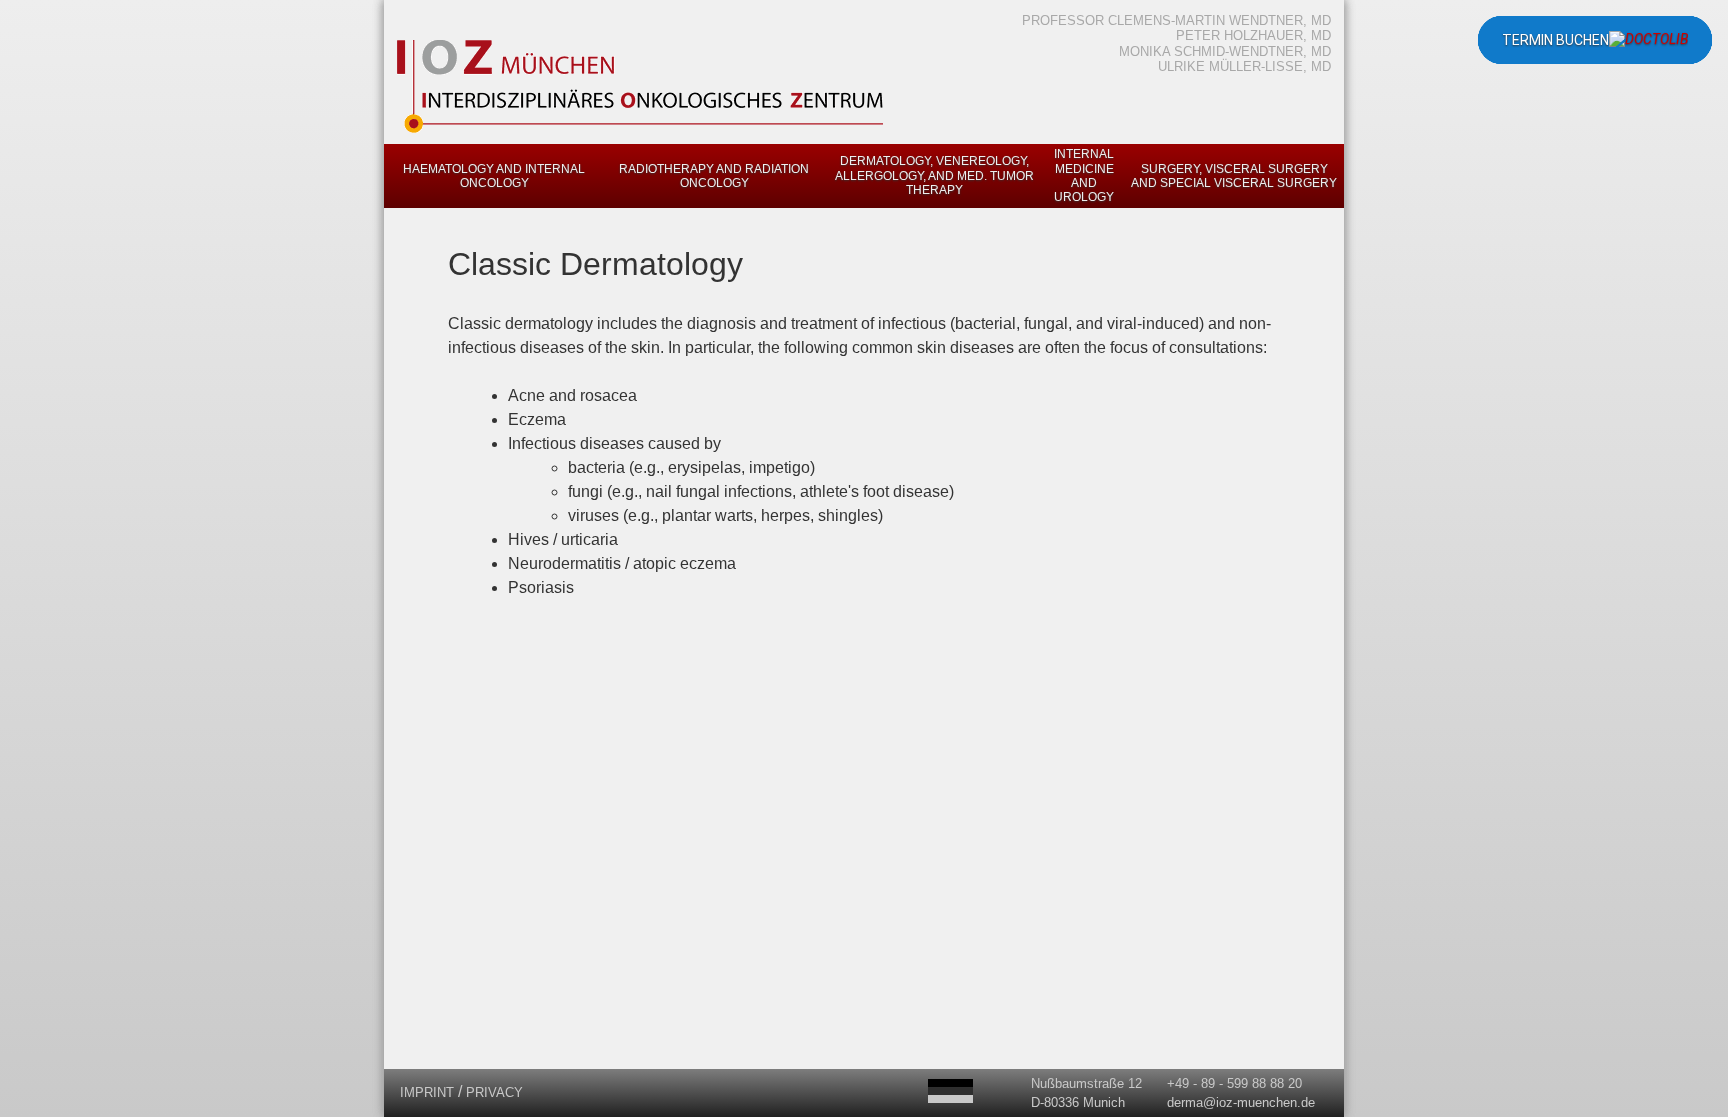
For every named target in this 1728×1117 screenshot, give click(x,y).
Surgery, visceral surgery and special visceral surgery (1234, 176)
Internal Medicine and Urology (1084, 175)
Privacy (494, 1092)
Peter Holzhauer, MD (1253, 35)
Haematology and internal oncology (494, 176)
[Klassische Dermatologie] (950, 1091)
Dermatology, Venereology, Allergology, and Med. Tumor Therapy (934, 175)
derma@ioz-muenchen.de (1241, 1102)
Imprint (427, 1092)
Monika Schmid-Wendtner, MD (1225, 51)
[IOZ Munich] (642, 131)
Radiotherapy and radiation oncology (714, 176)
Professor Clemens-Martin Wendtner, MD (1176, 20)
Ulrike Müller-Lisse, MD (1244, 66)
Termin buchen (1555, 40)
